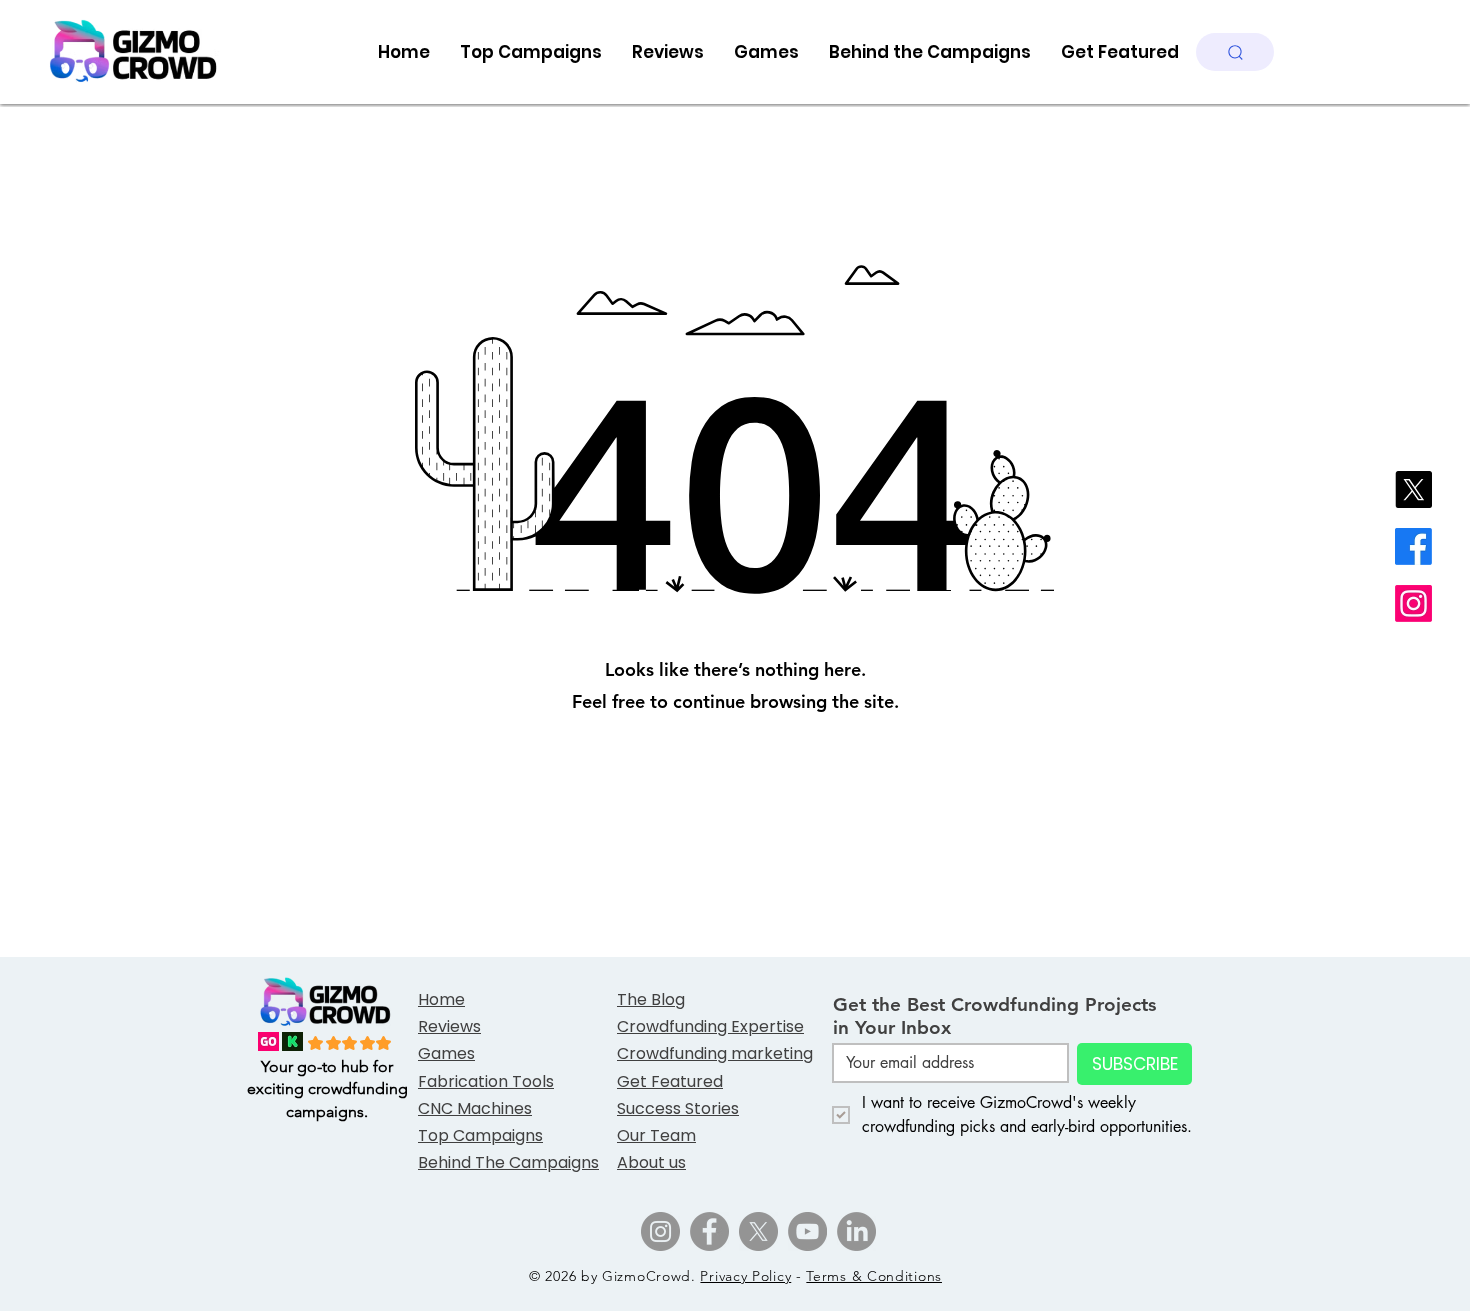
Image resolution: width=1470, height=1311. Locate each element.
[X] (1413, 489)
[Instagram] (1413, 603)
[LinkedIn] (856, 1231)
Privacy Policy (745, 1276)
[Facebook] (1413, 546)
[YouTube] (807, 1231)
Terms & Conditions (874, 1276)
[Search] (1235, 52)
